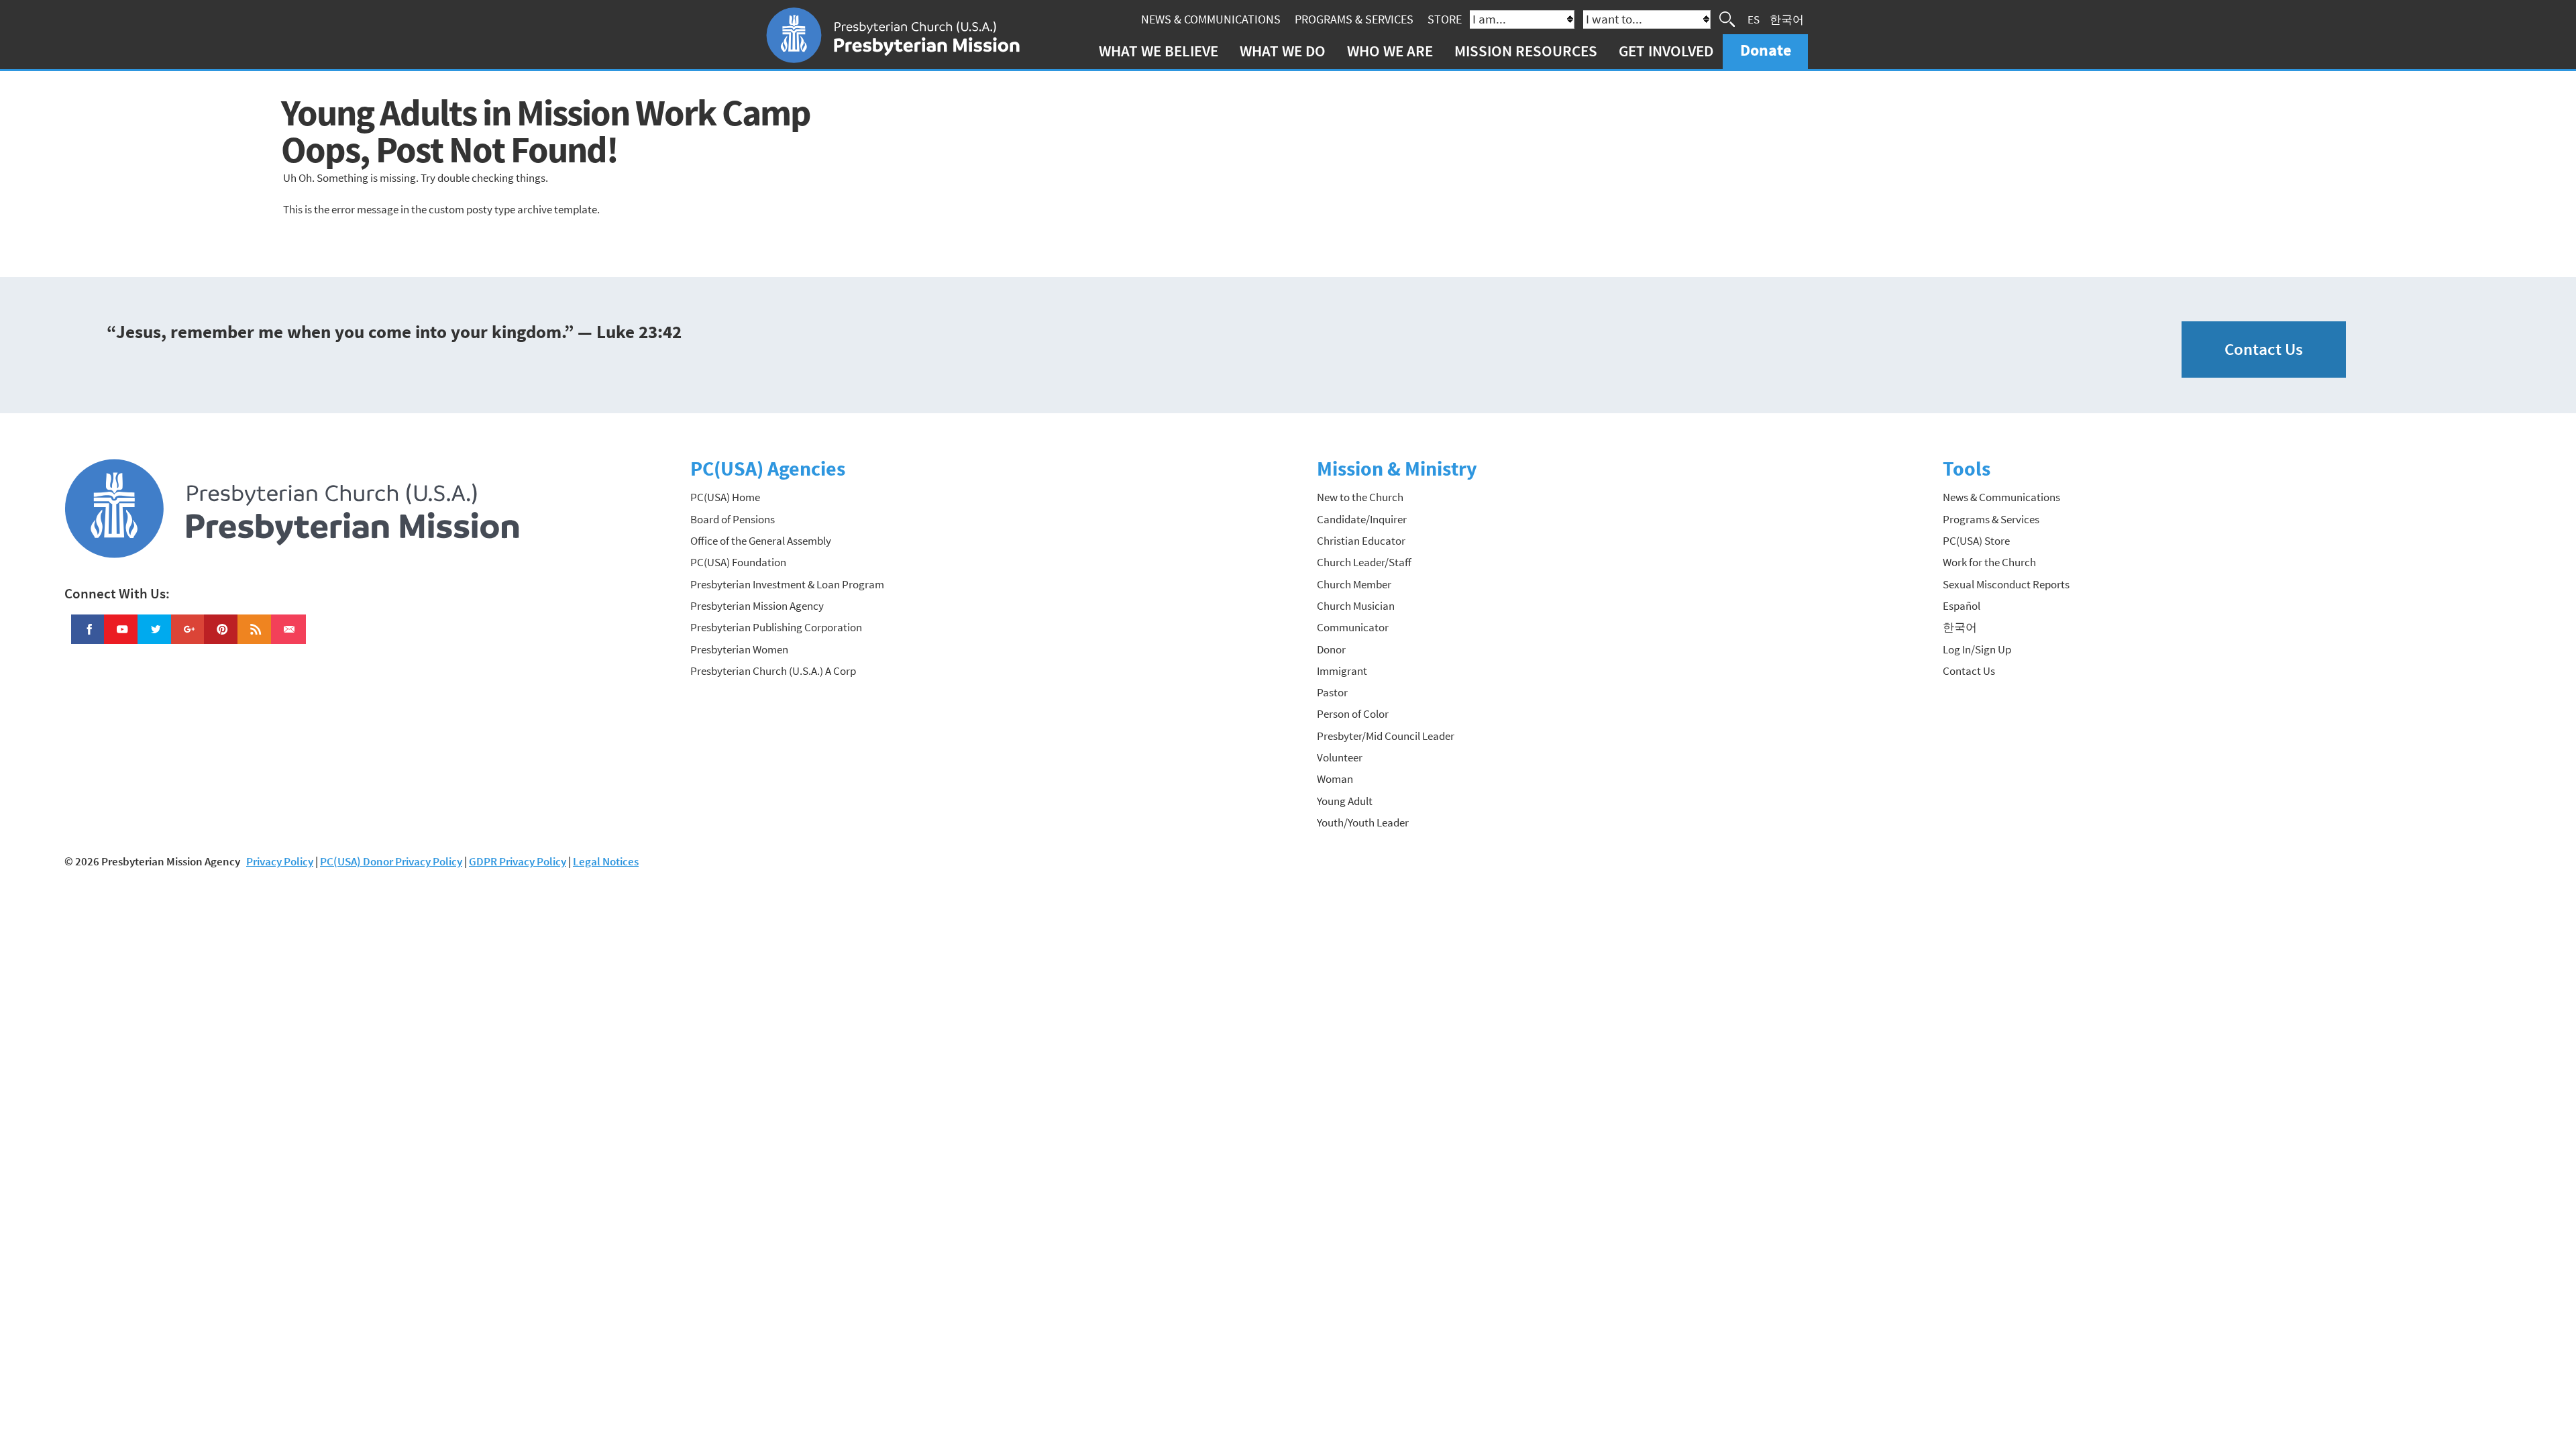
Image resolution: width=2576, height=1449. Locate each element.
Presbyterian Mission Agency (757, 606)
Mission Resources (1526, 51)
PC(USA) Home (725, 497)
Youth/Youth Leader (1363, 822)
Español (1962, 606)
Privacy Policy (280, 861)
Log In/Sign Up (1977, 649)
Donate (1766, 50)
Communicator (1353, 627)
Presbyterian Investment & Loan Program (787, 584)
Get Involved (1666, 51)
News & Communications (1211, 19)
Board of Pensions (733, 519)
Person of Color (1353, 714)
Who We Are (1390, 51)
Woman (1335, 779)
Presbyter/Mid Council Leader (1386, 736)
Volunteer (1340, 757)
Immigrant (1342, 671)
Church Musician (1356, 606)
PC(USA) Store (1976, 541)
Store (1445, 19)
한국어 (1787, 19)
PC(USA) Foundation (738, 562)
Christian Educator (1361, 541)
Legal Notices (606, 861)
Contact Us (2264, 349)
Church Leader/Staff (1364, 562)
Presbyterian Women (739, 649)
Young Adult (1345, 801)
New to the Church (1360, 497)
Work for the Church (1989, 562)
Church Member (1354, 584)
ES (1754, 19)
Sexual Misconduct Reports (2006, 584)
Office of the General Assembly (761, 541)
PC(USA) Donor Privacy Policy (391, 861)
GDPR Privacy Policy (518, 861)
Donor (1331, 649)
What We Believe (1159, 51)
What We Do (1283, 51)
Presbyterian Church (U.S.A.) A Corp (773, 671)
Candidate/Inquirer (1362, 519)
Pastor (1332, 692)
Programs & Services (1354, 19)
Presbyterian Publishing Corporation (776, 627)
